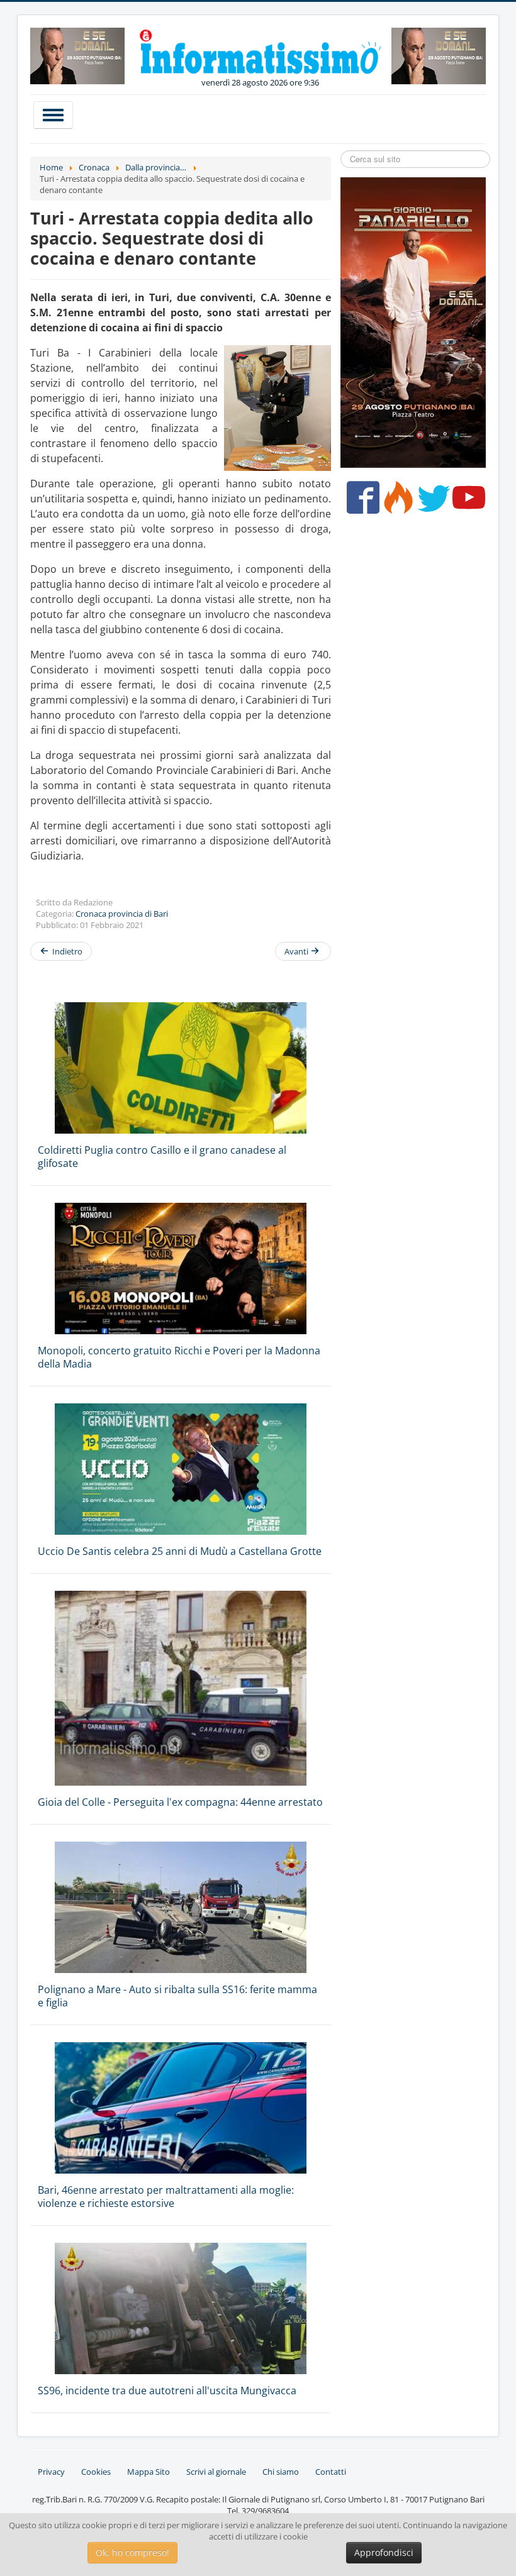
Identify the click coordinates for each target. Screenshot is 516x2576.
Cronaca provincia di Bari (122, 914)
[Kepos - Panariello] (413, 322)
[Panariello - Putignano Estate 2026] (77, 55)
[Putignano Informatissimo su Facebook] (360, 502)
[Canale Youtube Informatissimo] (466, 502)
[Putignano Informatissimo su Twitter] (431, 502)
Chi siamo (281, 2472)
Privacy (51, 2472)
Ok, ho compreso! (132, 2552)
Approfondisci (384, 2552)
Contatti (331, 2472)
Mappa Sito (149, 2472)
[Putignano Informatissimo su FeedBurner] (395, 502)
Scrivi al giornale (216, 2472)
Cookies (96, 2472)
